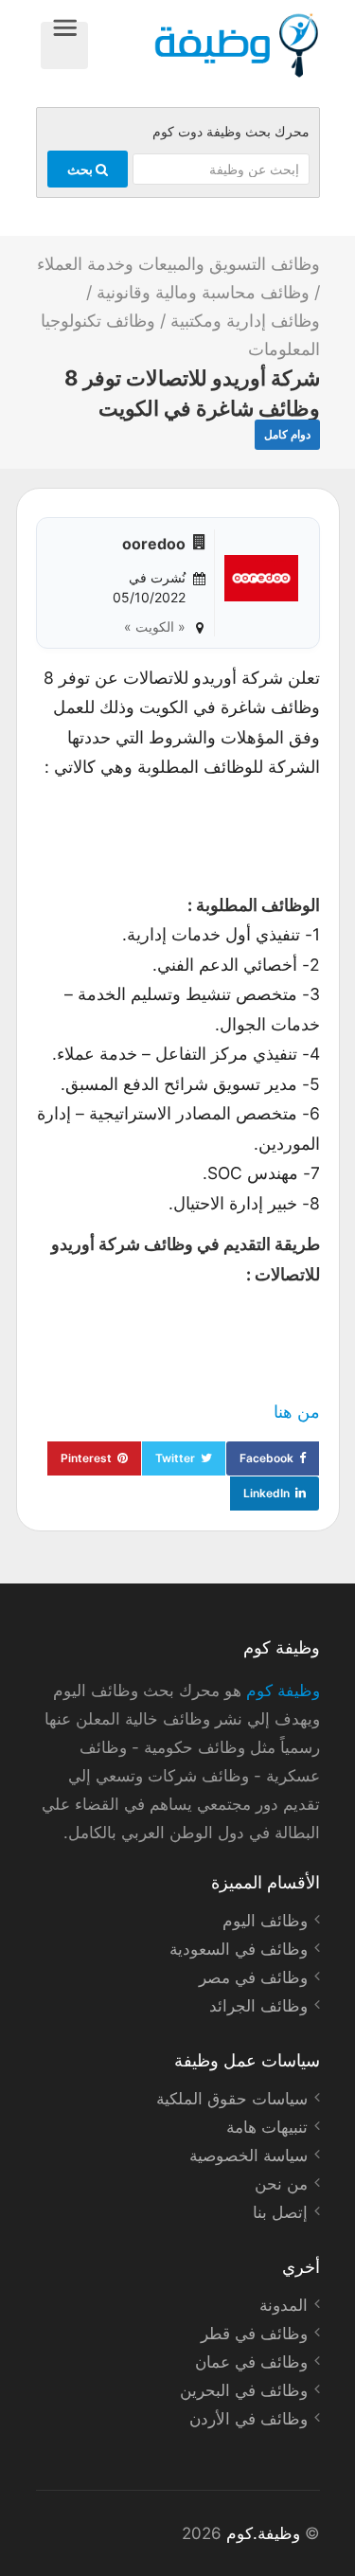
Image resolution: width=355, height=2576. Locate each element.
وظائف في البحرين (244, 2390)
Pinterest (86, 1458)
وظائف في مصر (253, 1977)
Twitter (175, 1458)
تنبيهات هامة (267, 2127)
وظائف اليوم (265, 1921)
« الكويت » (155, 626)
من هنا (297, 1412)
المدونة (284, 2305)
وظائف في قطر (254, 2334)
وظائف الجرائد (258, 2006)
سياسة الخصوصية (248, 2156)
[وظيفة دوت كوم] (204, 45)
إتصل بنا (280, 2212)
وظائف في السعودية (239, 1949)
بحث (81, 169)
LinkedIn (266, 1493)
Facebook (266, 1458)
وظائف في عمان (251, 2362)
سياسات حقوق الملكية (232, 2099)
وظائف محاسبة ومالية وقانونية (203, 292)
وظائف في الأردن (248, 2419)
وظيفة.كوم (263, 2533)
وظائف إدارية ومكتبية (245, 321)
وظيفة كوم (283, 1690)
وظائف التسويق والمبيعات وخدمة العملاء (178, 264)
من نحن (281, 2184)
